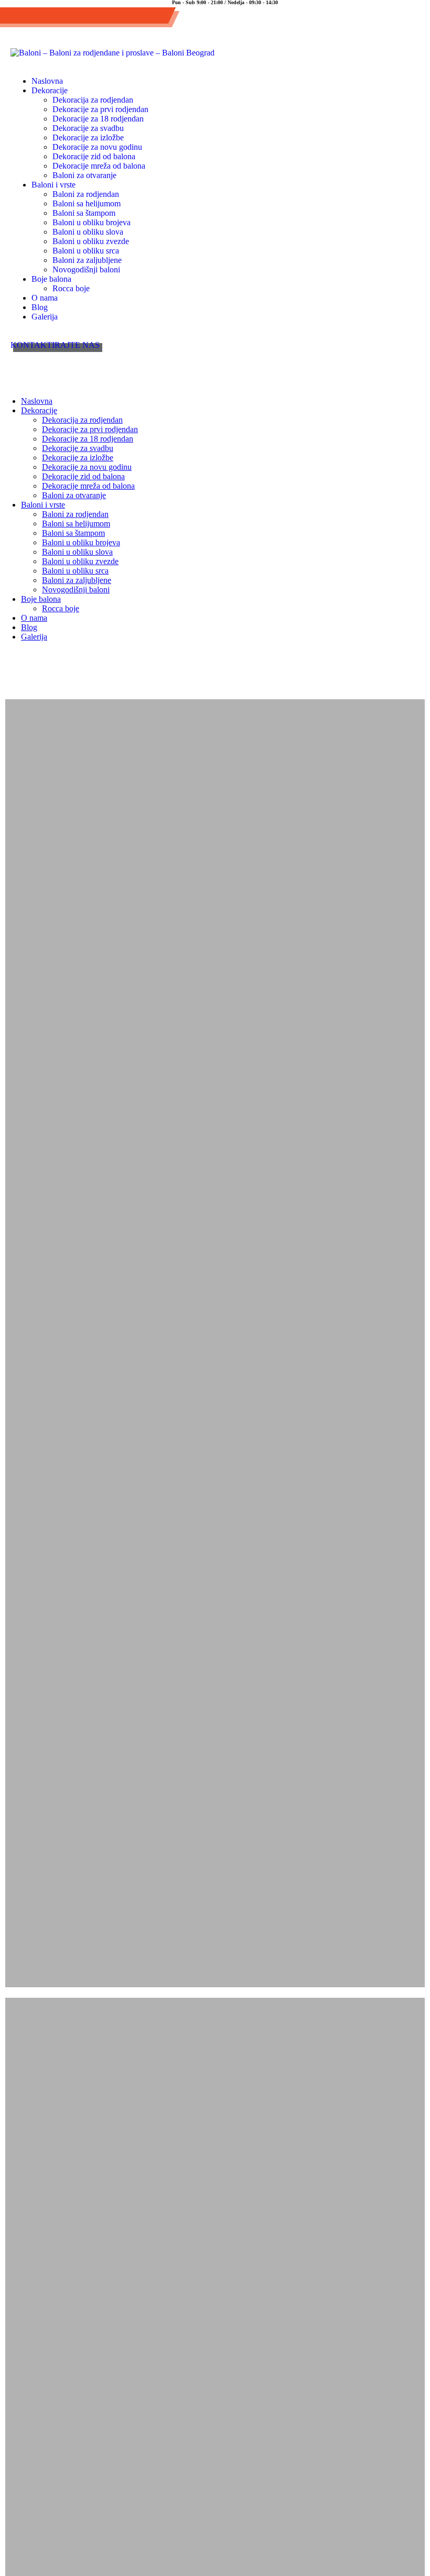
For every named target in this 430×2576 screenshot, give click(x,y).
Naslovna (47, 81)
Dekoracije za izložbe (88, 137)
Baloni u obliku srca (86, 251)
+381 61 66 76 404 (53, 18)
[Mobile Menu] (21, 365)
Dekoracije (50, 90)
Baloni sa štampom (84, 213)
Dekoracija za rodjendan (93, 100)
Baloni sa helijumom (87, 203)
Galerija (45, 317)
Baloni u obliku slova (88, 232)
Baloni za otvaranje (84, 175)
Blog (40, 307)
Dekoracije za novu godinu (97, 147)
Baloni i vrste (53, 185)
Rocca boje (71, 288)
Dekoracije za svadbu (88, 128)
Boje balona (51, 279)
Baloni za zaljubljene (87, 260)
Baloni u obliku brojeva (92, 222)
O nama (45, 298)
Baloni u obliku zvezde (91, 241)
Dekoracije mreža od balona (99, 166)
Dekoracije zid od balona (94, 156)
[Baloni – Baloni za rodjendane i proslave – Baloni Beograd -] (112, 53)
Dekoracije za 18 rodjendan (98, 119)
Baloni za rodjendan (86, 194)
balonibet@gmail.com (136, 18)
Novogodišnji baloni (86, 269)
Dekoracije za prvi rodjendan (100, 109)
